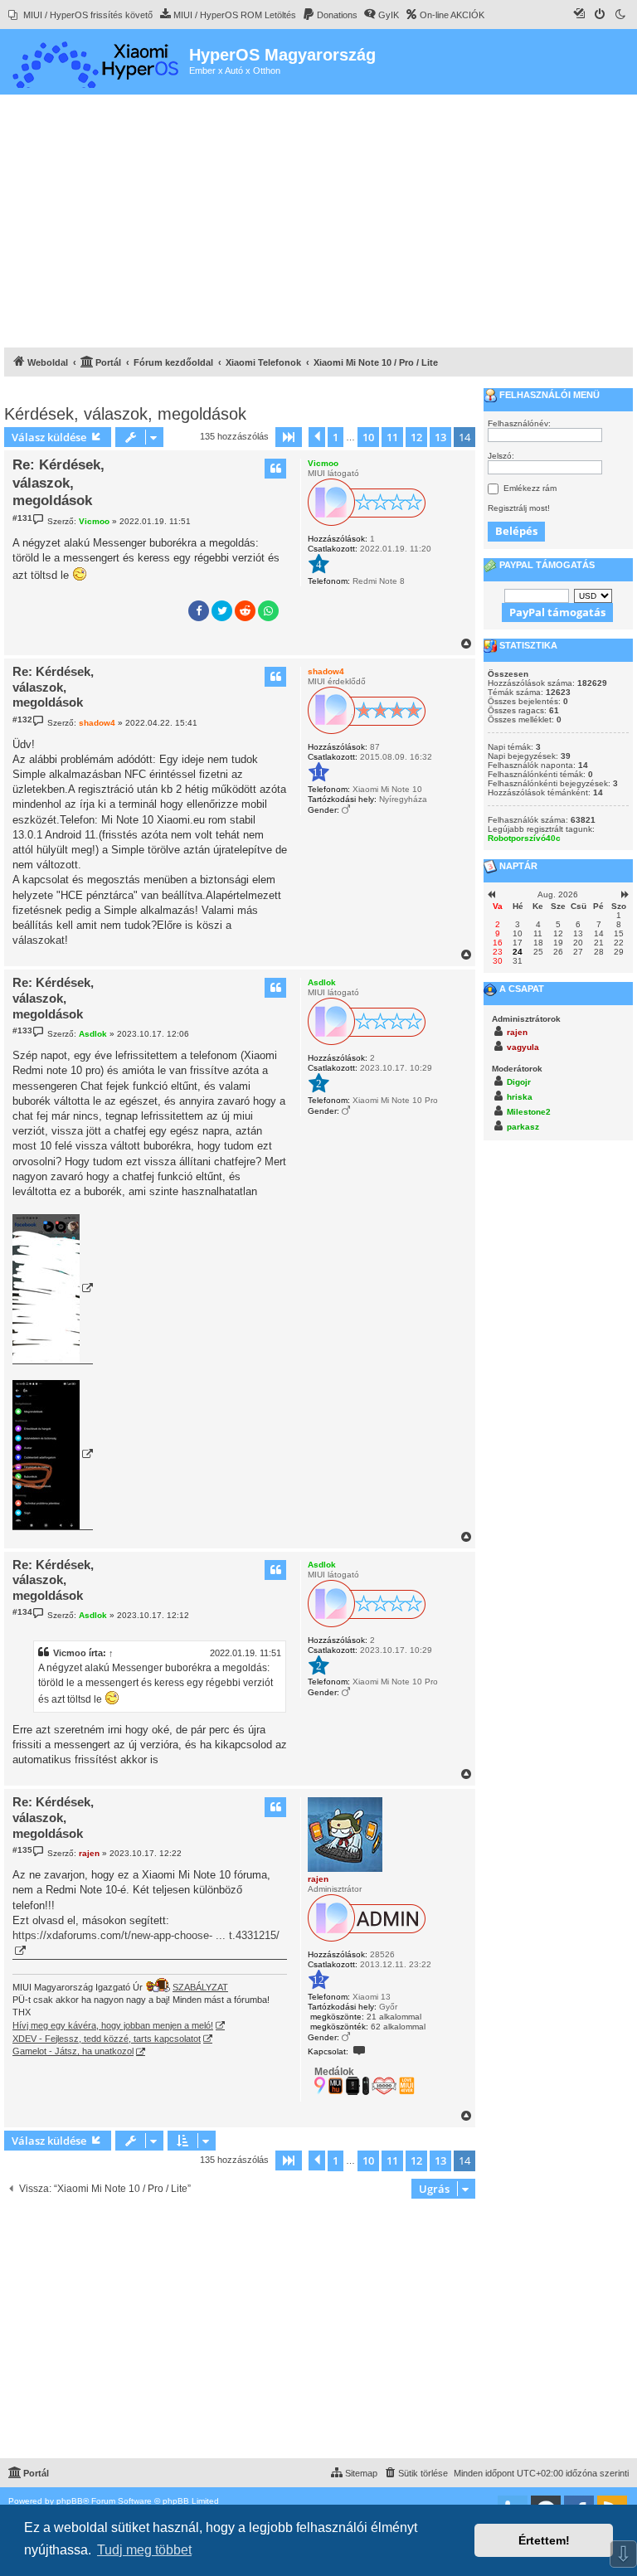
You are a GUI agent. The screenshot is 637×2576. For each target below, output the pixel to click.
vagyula (523, 1047)
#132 (22, 719)
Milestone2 (529, 1112)
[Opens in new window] (53, 1289)
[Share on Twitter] (222, 611)
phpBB (70, 2501)
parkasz (523, 1127)
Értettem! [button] (544, 2540)
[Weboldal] (97, 61)
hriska (520, 1097)
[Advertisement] (318, 223)
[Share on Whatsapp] (268, 611)
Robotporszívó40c (524, 838)
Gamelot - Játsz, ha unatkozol (73, 2051)
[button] (289, 437)
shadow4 (326, 671)
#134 (22, 1612)
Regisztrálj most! (519, 508)
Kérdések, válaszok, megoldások (125, 414)
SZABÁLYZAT (200, 1987)
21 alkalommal (394, 2017)
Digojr (519, 1082)
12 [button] (416, 437)
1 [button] (336, 437)
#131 (22, 518)
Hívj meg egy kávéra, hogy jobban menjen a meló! (113, 2025)
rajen (318, 1879)
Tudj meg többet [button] (144, 2550)
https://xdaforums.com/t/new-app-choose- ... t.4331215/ (146, 1935)
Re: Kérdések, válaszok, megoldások (58, 483)
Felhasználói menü (548, 395)
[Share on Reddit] (245, 611)
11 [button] (392, 437)
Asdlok (322, 982)
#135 (22, 1850)
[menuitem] (80, 15)
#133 (22, 1030)
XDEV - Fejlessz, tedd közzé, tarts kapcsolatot (107, 2039)
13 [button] (440, 437)
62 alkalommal (398, 2027)
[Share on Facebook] (199, 611)
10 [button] (368, 437)
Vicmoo (323, 463)
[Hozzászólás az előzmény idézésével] (275, 469)
